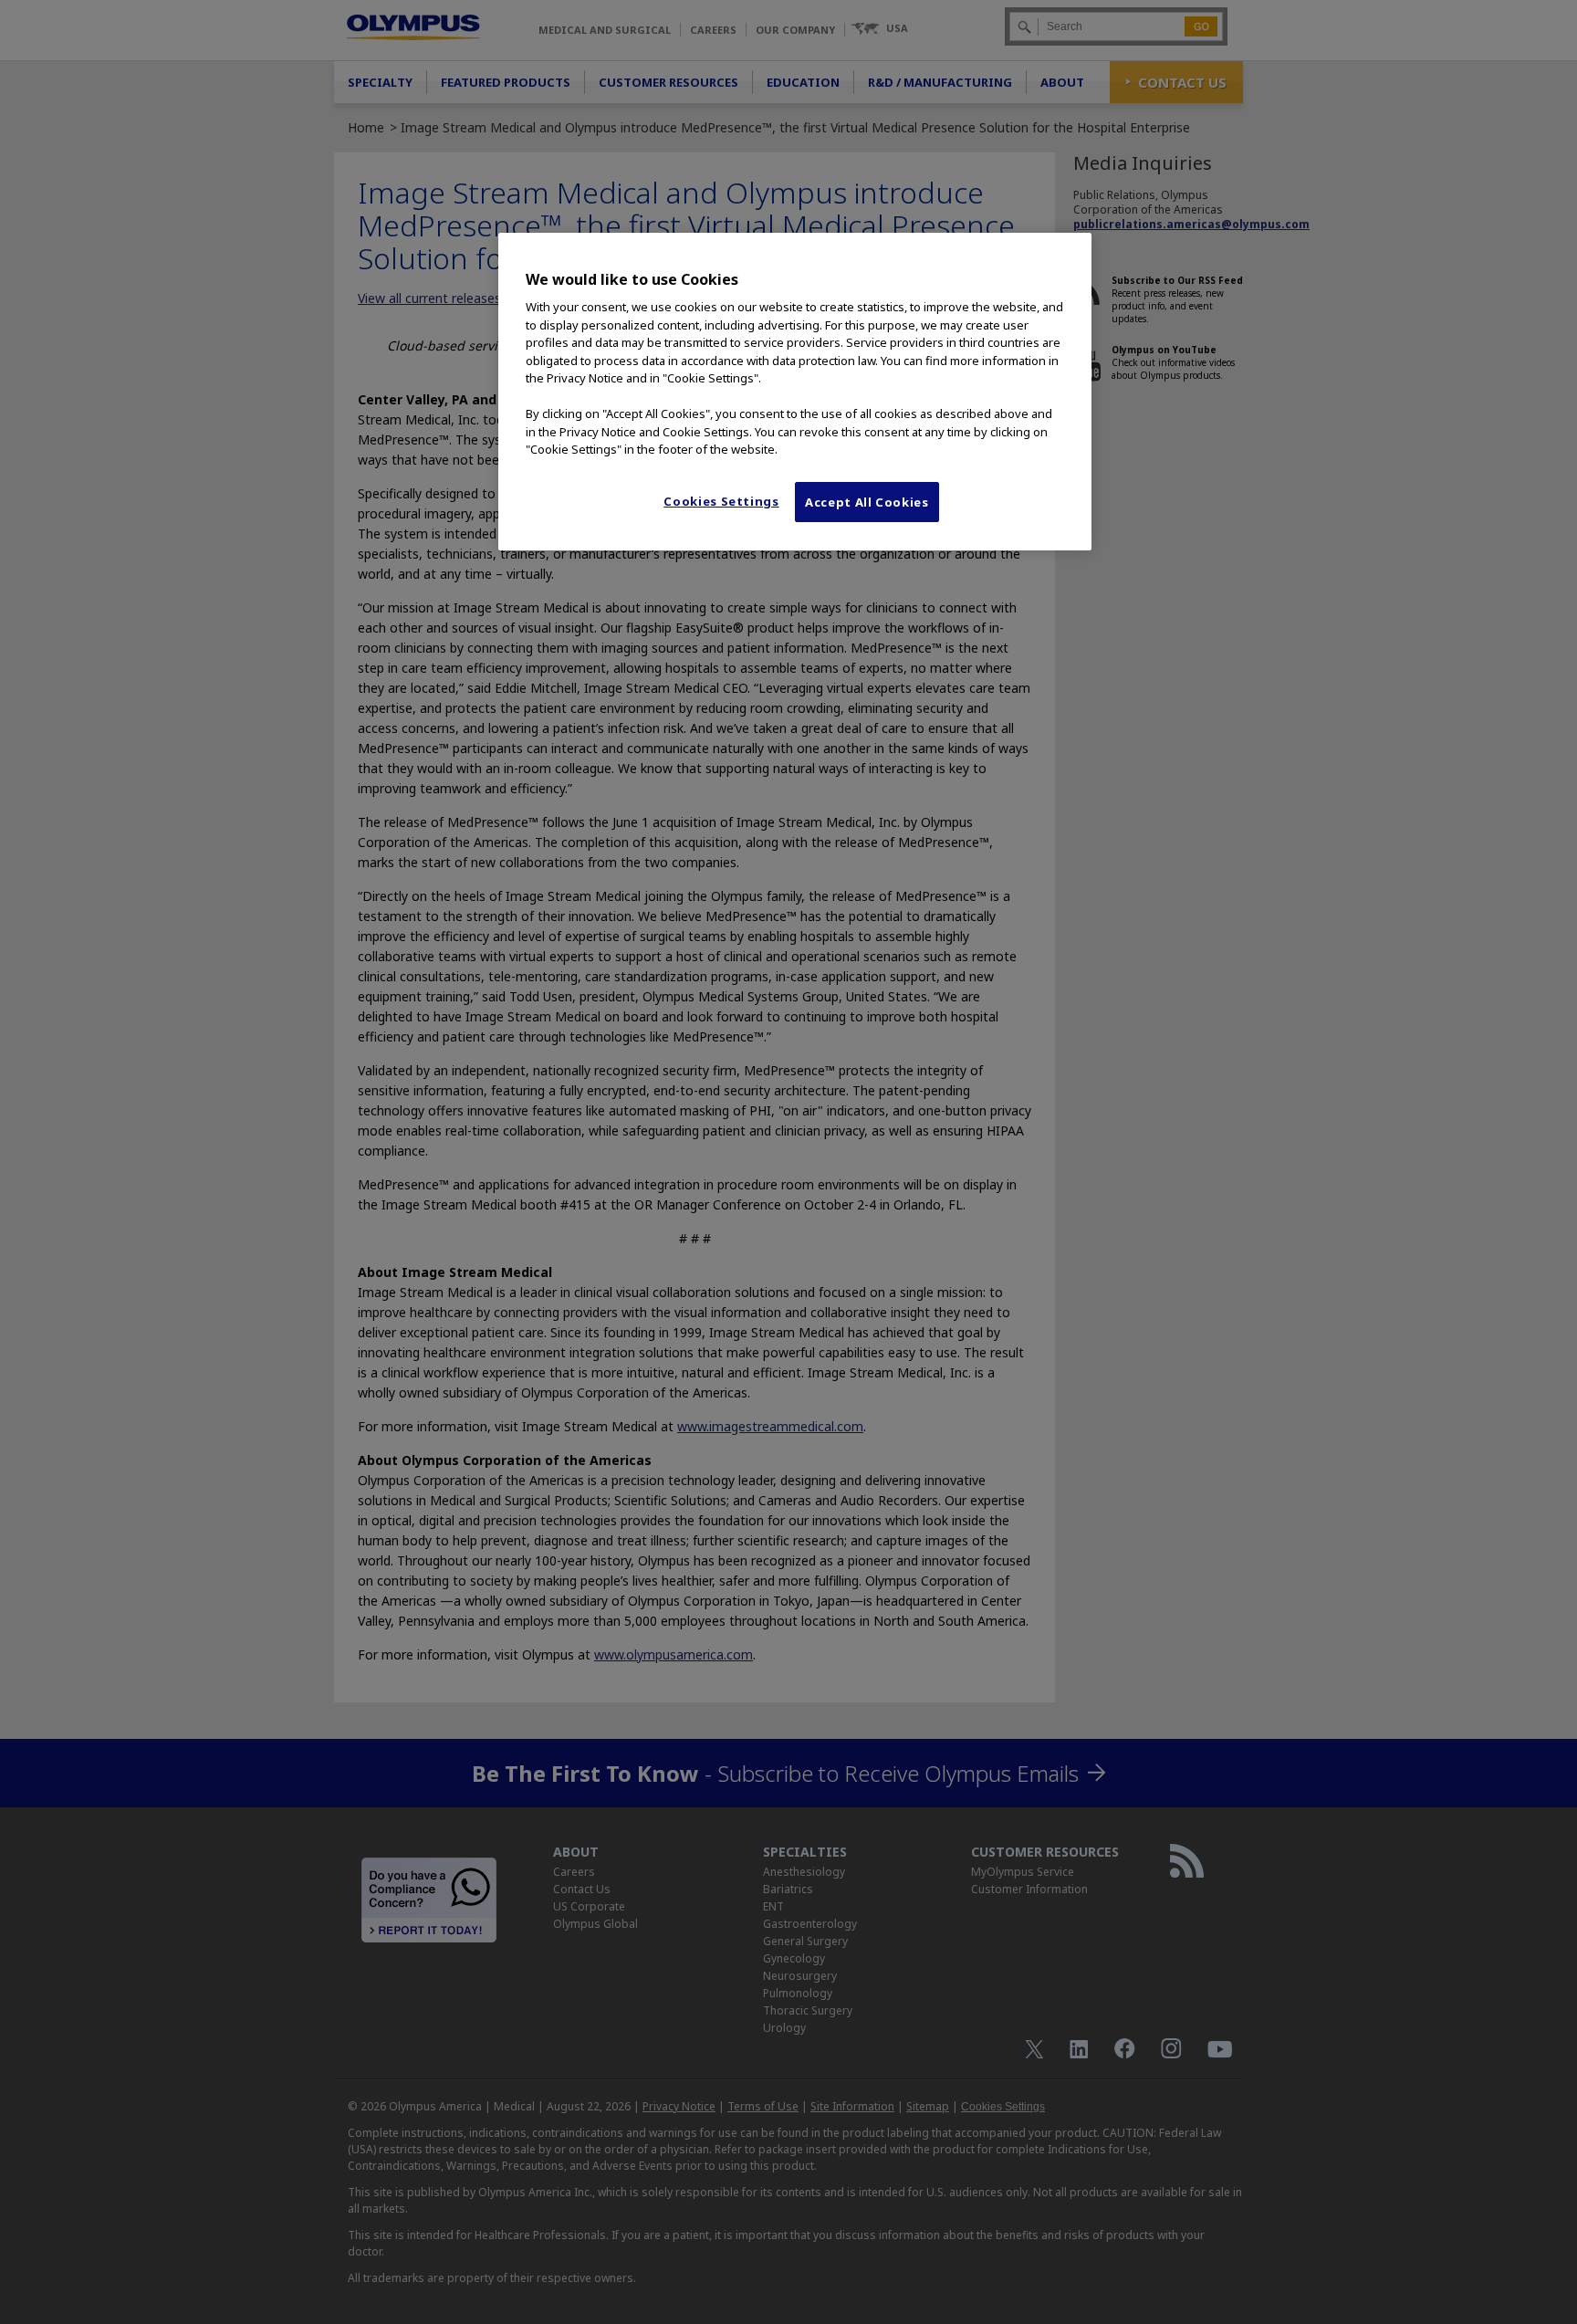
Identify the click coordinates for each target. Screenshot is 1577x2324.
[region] (795, 392)
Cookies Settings (721, 501)
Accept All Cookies (867, 502)
